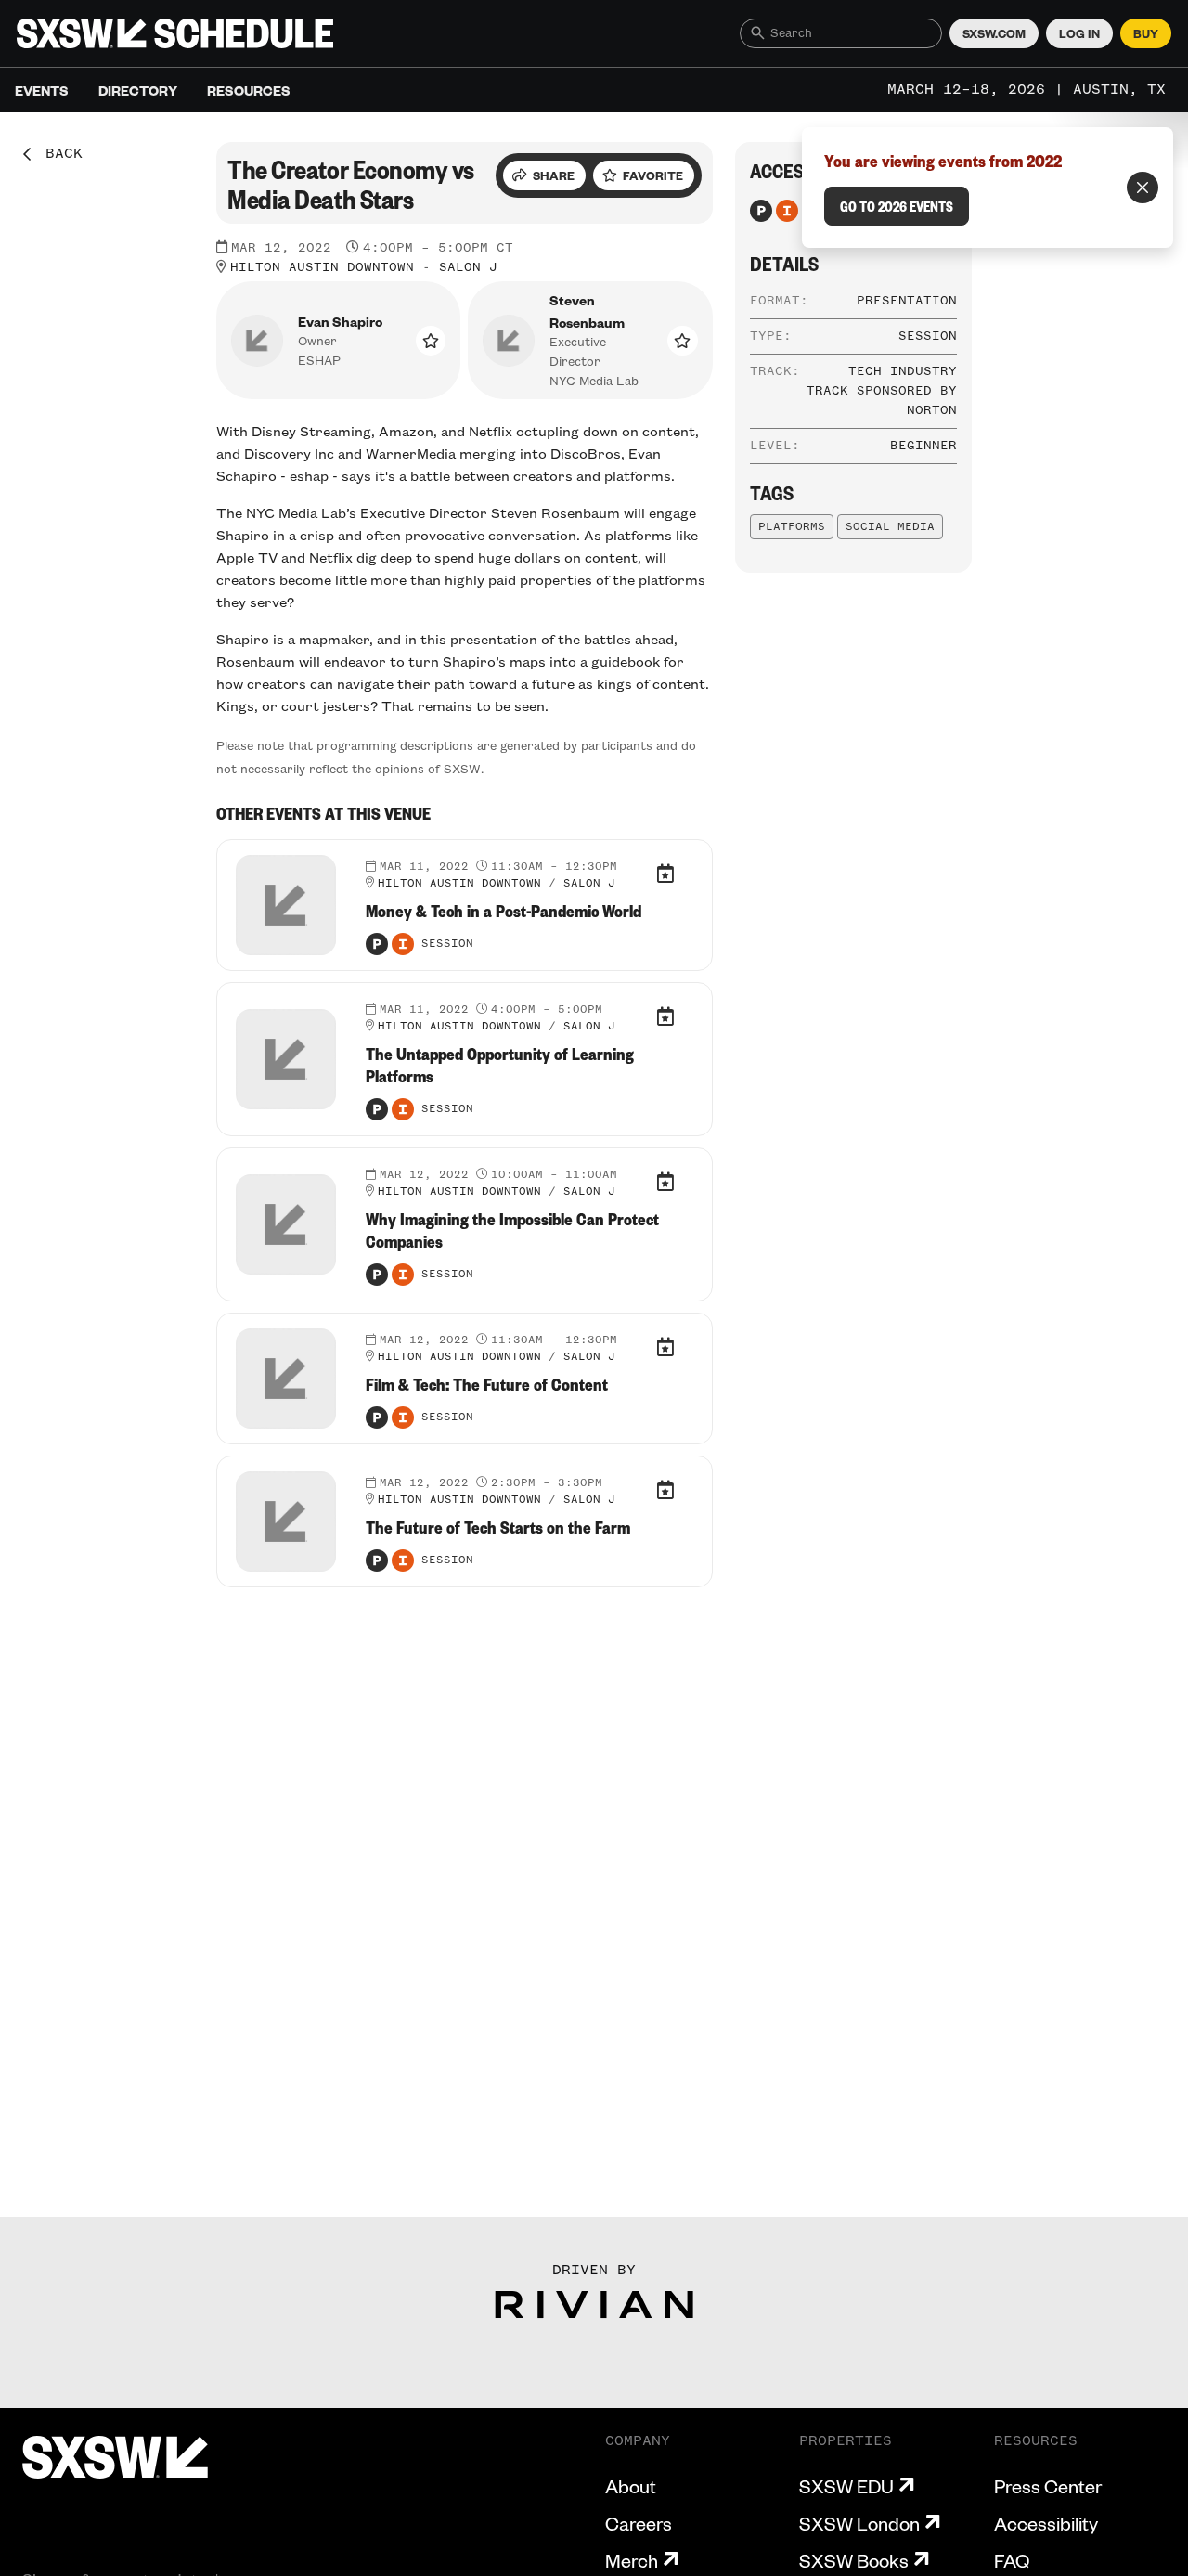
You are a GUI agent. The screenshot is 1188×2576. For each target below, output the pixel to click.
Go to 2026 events (897, 206)
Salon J (468, 267)
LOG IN (1079, 33)
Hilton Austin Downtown (322, 267)
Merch (632, 2560)
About (631, 2486)
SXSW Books (854, 2560)
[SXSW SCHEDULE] (175, 33)
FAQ (1012, 2560)
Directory (138, 90)
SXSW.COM (994, 33)
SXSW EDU (846, 2486)
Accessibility (1046, 2523)
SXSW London (859, 2523)
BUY (1146, 33)
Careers (639, 2523)
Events (42, 90)
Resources (249, 90)
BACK (58, 154)
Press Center (1048, 2486)
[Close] (1143, 188)
